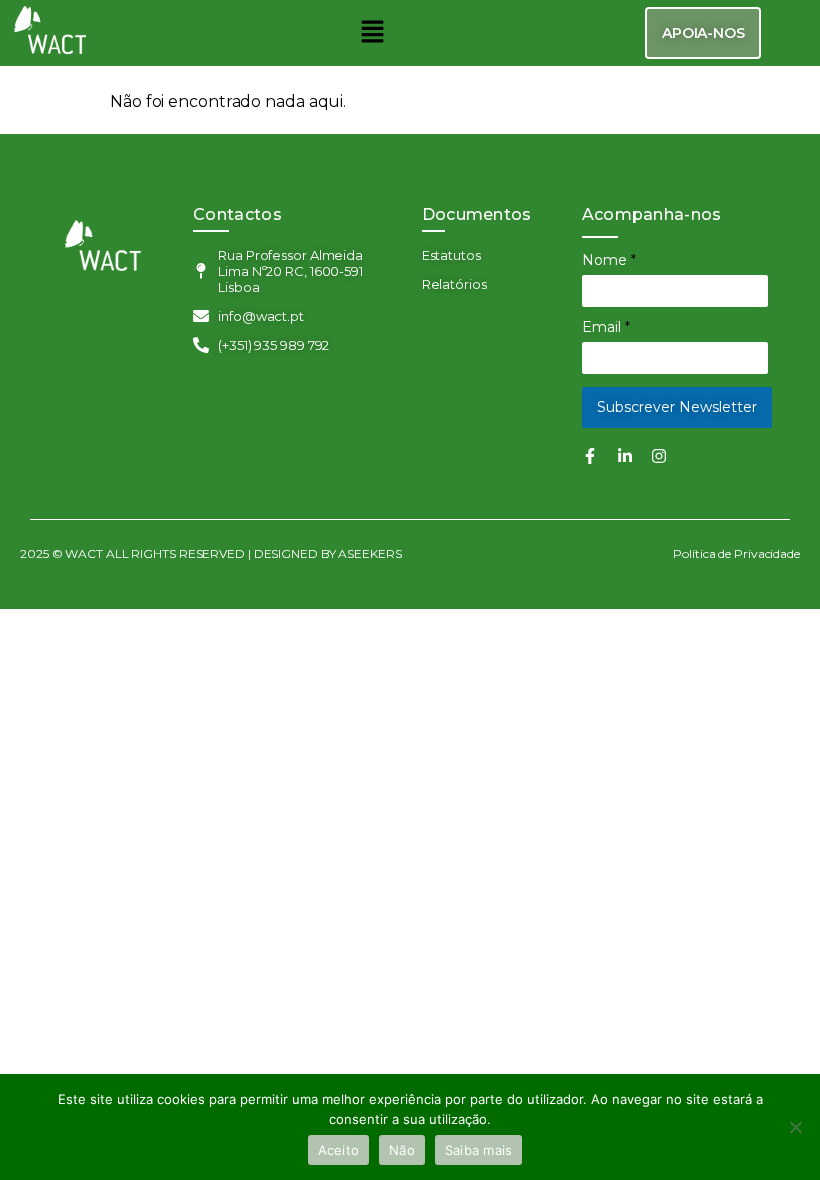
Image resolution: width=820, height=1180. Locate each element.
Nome (609, 260)
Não (402, 1150)
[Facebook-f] (590, 456)
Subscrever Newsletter (677, 407)
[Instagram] (659, 456)
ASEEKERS (370, 553)
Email (606, 327)
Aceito (339, 1150)
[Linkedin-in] (625, 456)
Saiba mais (479, 1150)
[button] (372, 33)
